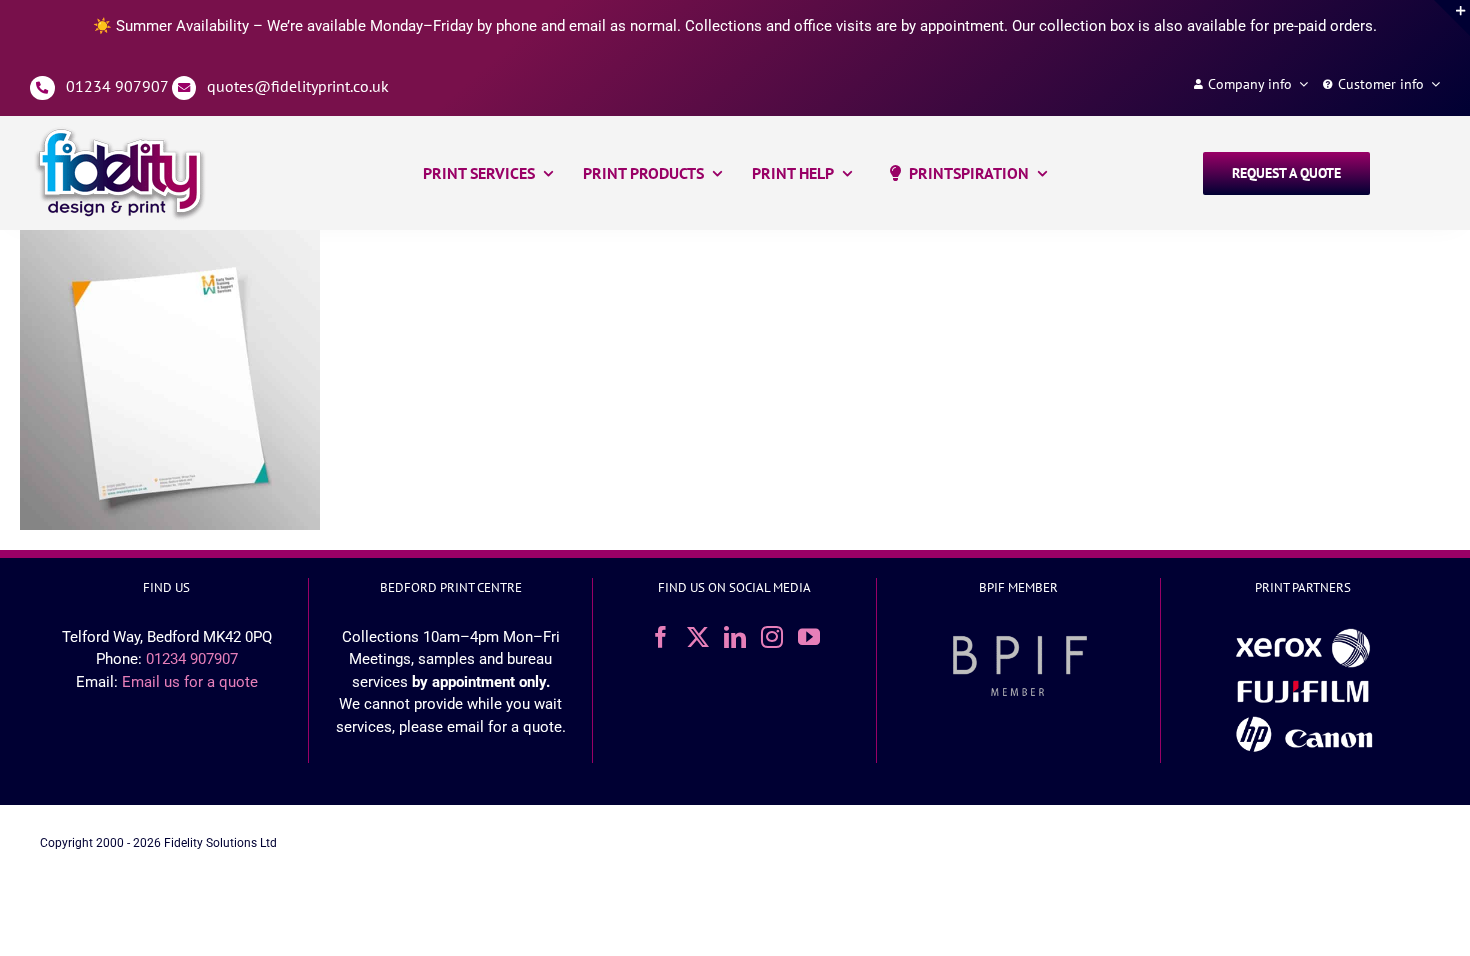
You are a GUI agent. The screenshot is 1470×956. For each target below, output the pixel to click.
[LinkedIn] (735, 637)
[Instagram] (772, 637)
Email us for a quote (190, 682)
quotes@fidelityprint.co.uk (298, 86)
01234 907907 (117, 86)
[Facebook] (661, 637)
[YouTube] (809, 637)
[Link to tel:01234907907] (42, 88)
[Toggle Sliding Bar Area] (1452, 18)
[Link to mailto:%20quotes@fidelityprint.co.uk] (184, 88)
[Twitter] (698, 637)
